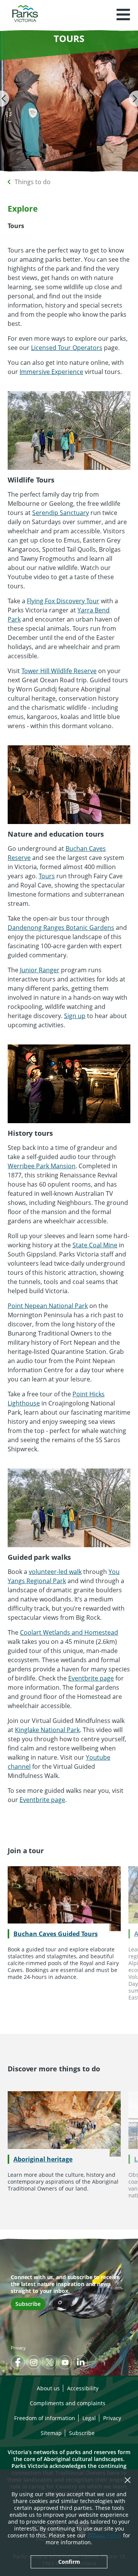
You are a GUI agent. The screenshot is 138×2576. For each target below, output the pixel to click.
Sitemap (51, 2433)
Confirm (69, 2562)
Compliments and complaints (68, 2403)
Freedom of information (45, 2418)
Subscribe (28, 2304)
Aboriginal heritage (43, 2159)
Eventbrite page (91, 1678)
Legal (89, 2418)
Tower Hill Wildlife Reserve (59, 671)
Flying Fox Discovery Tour (63, 601)
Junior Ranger (40, 970)
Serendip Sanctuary (61, 513)
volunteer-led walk (55, 1572)
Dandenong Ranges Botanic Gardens (61, 928)
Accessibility (83, 2388)
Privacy (18, 2348)
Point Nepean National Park (48, 1306)
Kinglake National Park (47, 1730)
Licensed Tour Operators (67, 348)
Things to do (33, 182)
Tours (47, 876)
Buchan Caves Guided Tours (56, 1934)
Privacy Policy (104, 2535)
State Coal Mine (95, 1245)
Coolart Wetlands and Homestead (69, 1632)
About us (48, 2388)
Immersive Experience (51, 372)
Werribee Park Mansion (42, 1166)
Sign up (75, 1016)
